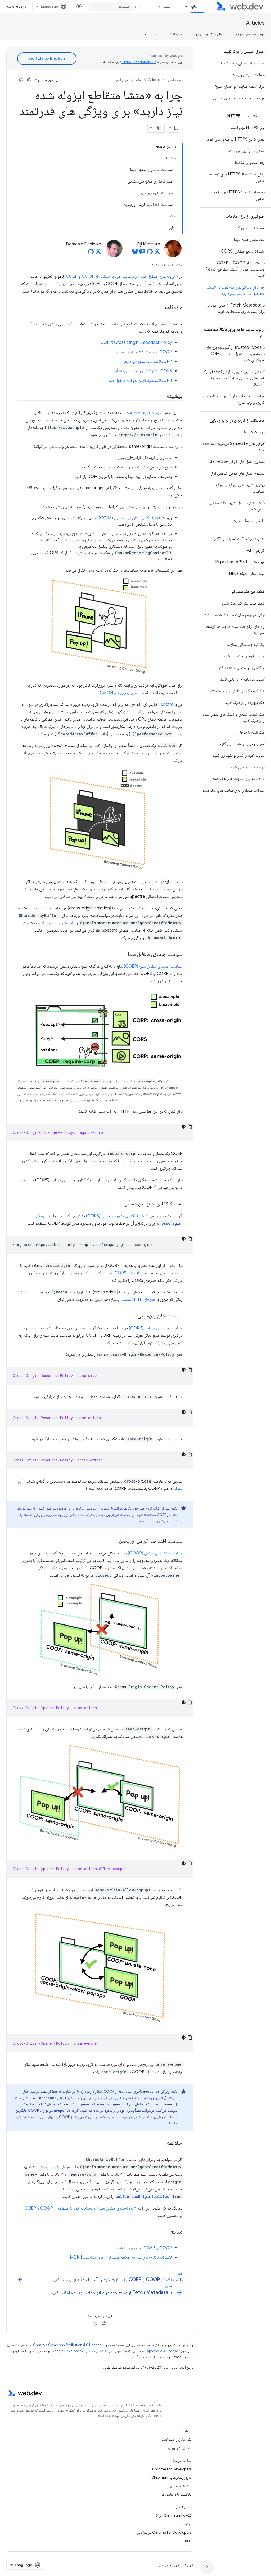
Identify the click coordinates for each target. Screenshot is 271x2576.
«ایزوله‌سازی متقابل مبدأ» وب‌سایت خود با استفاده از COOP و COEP (80, 2208)
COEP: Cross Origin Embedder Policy (136, 342)
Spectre (166, 704)
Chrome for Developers (172, 2469)
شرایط (189, 2565)
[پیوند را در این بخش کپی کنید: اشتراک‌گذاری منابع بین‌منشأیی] (119, 1204)
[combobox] (114, 6)
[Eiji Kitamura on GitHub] (150, 253)
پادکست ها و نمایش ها (177, 2494)
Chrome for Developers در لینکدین (164, 2532)
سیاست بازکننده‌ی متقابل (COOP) (155, 1553)
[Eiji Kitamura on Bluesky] (135, 253)
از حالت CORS (127, 1273)
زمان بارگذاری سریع (210, 34)
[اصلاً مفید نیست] (21, 80)
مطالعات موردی (181, 2486)
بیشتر (167, 6)
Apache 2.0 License (162, 2351)
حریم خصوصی (169, 2565)
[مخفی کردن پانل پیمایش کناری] (207, 2566)
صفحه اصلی (175, 80)
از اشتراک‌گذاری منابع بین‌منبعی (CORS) (117, 1216)
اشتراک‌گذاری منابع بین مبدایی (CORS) (129, 518)
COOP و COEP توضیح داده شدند (143, 2248)
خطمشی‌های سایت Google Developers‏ (79, 2351)
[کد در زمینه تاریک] (184, 1127)
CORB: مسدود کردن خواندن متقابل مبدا (140, 380)
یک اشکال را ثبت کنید (177, 2439)
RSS (188, 2541)
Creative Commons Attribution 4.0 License (67, 2345)
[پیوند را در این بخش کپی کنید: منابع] (166, 2232)
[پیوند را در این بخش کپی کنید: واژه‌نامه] (159, 308)
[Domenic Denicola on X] (98, 253)
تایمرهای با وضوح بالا (58, 923)
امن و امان (176, 34)
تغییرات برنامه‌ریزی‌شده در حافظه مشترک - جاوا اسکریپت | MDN (121, 2257)
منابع (194, 6)
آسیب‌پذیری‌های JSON (120, 693)
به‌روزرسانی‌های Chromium (171, 2477)
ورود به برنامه (16, 6)
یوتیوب (186, 2524)
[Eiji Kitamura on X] (157, 253)
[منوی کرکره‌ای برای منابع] (184, 6)
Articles (255, 23)
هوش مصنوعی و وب (250, 34)
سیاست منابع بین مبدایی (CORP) (156, 1328)
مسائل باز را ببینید (179, 2448)
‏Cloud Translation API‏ (139, 62)
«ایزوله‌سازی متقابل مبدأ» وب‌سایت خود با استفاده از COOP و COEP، (121, 276)
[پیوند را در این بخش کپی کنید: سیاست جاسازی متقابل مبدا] (123, 954)
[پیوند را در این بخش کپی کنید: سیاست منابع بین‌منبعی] (133, 1316)
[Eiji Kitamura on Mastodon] (142, 253)
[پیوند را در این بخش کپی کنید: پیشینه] (162, 396)
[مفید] (29, 80)
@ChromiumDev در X (174, 2515)
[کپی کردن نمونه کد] (190, 1127)
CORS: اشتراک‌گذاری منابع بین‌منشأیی (142, 371)
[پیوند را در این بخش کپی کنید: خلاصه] (162, 2143)
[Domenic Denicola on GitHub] (91, 253)
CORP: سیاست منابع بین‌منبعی (147, 361)
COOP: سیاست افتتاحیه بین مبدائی (143, 352)
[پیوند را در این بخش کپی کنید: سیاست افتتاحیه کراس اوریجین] (114, 1541)
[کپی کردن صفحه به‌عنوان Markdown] (160, 128)
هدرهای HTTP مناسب (138, 1299)
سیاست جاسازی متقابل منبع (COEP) (153, 966)
